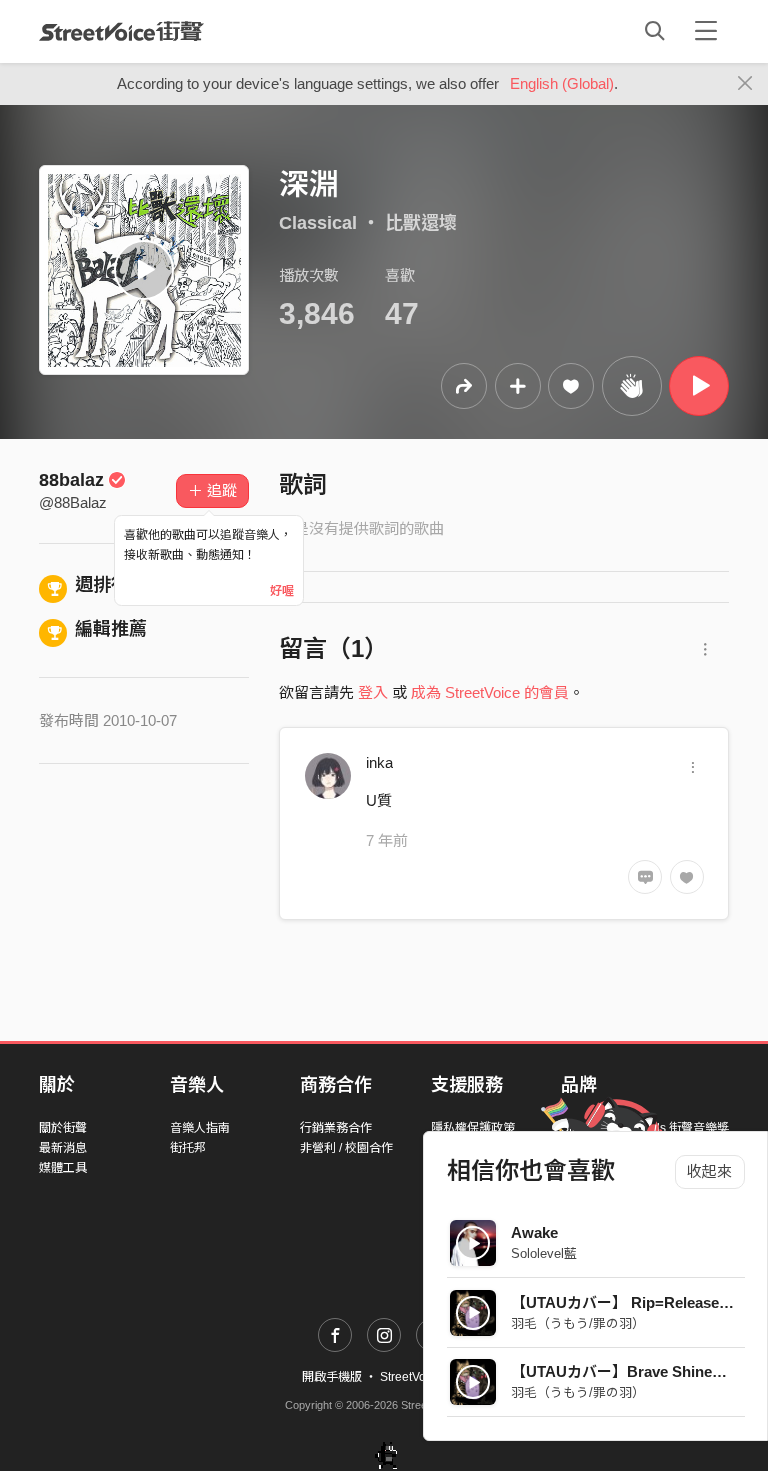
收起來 (709, 1171)
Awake (534, 1232)
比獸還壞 (421, 223)
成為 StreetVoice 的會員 (490, 692)
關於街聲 (63, 1128)
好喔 (282, 591)
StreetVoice (121, 31)
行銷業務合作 (336, 1128)
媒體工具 (63, 1168)
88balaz (71, 480)
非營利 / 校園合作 (346, 1148)
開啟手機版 (332, 1377)
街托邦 (188, 1148)
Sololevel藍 (544, 1253)
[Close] (745, 84)
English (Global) (562, 83)
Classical (318, 223)
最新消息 (63, 1148)
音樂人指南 (200, 1128)
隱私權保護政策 (473, 1128)
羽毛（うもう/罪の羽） (578, 1323)
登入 (373, 692)
